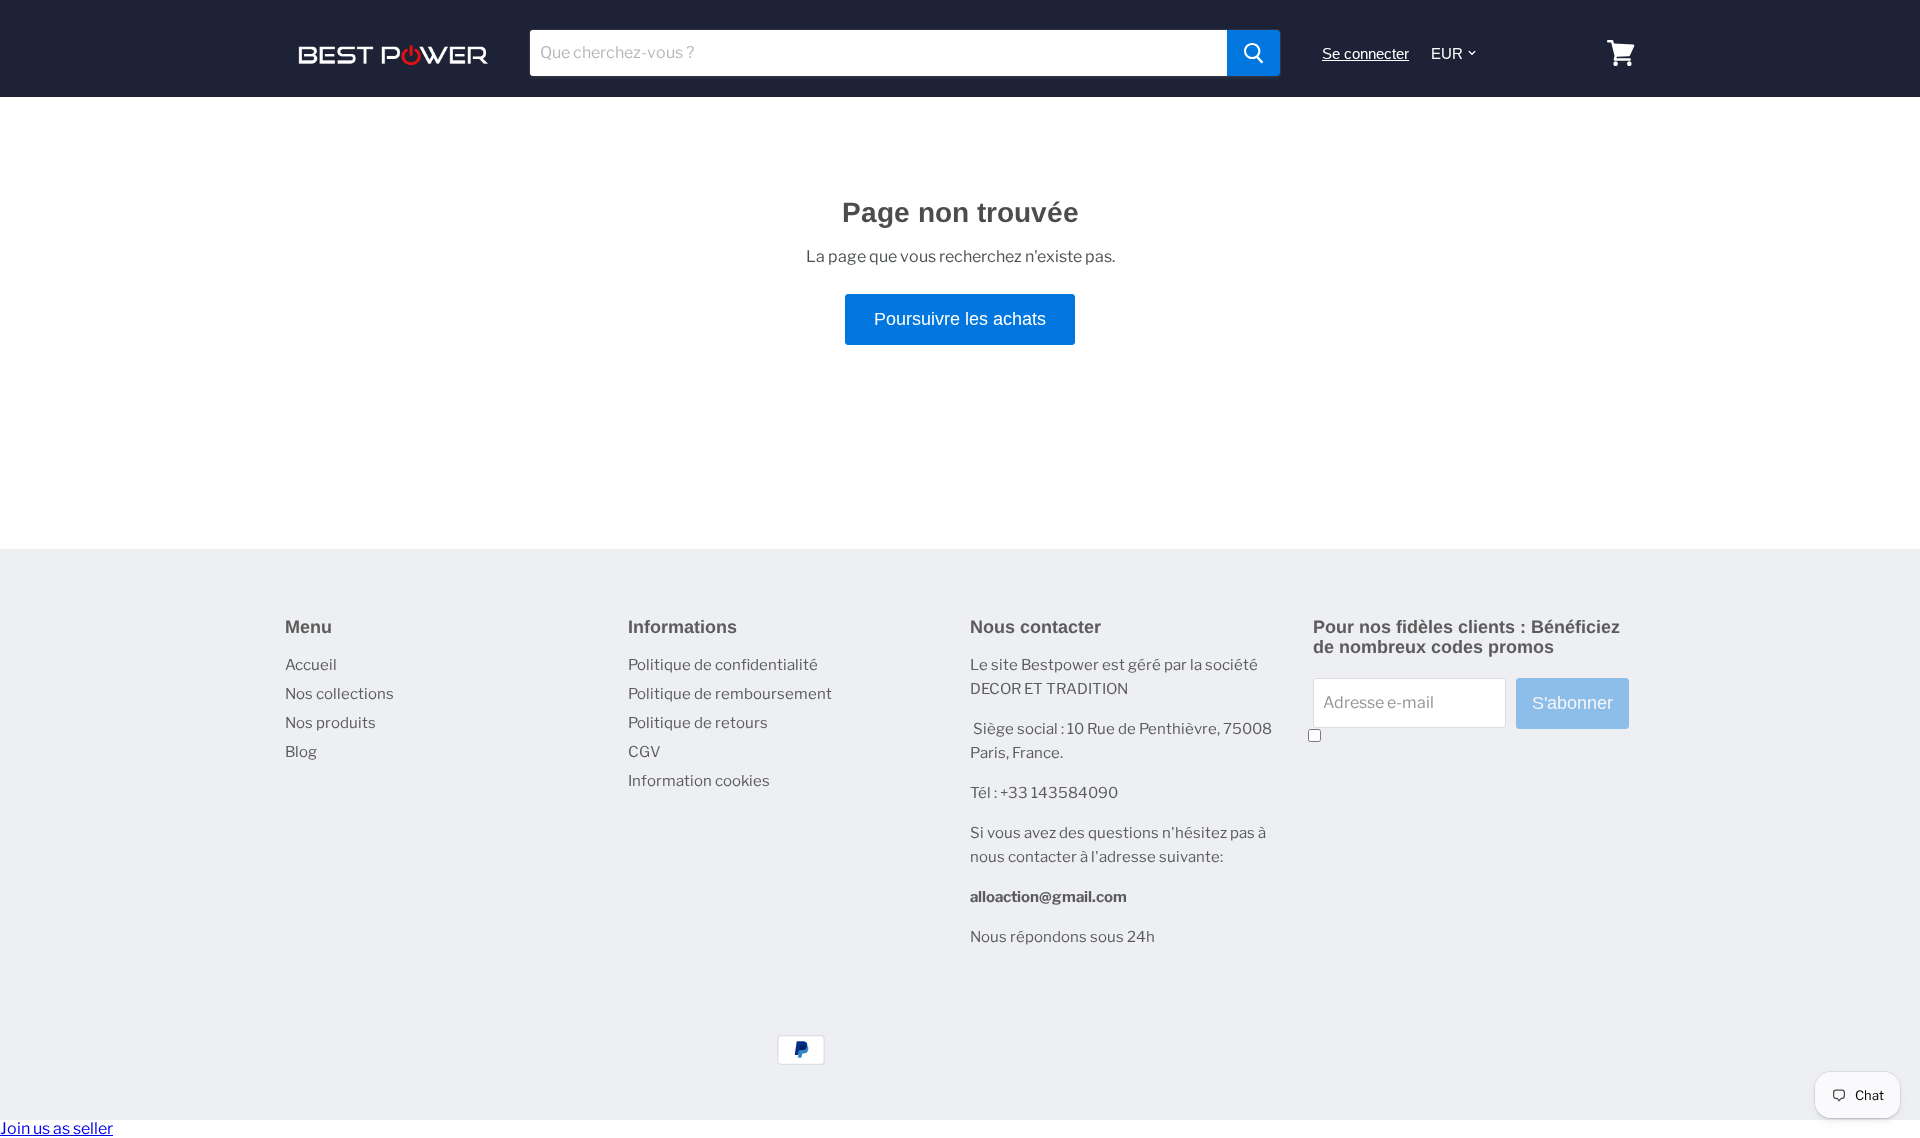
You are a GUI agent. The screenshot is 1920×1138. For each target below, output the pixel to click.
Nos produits (330, 723)
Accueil (311, 665)
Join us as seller (56, 1128)
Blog (301, 752)
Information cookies (699, 781)
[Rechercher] (1253, 53)
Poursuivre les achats (960, 319)
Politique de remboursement (730, 694)
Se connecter (1365, 53)
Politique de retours (698, 723)
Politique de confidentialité (723, 665)
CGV (644, 752)
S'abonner (1572, 703)
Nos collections (339, 694)
